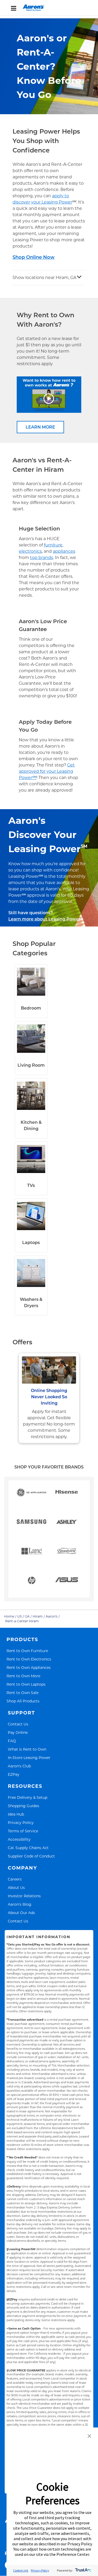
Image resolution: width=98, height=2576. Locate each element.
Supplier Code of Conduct (31, 1856)
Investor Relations (24, 1896)
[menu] (49, 8)
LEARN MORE (40, 427)
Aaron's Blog (20, 1904)
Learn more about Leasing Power (44, 919)
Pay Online (18, 1732)
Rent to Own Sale (22, 1693)
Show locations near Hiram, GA (44, 278)
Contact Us (18, 1724)
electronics (30, 551)
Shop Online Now (34, 257)
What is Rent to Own (27, 1749)
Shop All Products (23, 1701)
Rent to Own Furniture (27, 1651)
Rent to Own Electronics (29, 1659)
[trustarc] (83, 2570)
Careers (15, 1879)
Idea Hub (16, 1814)
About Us (16, 1887)
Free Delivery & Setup (28, 1797)
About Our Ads (21, 1913)
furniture (53, 545)
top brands (42, 558)
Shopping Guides (24, 1806)
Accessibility (19, 1839)
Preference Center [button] (73, 2554)
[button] (89, 2437)
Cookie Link (21, 2570)
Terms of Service (23, 1831)
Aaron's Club (19, 1766)
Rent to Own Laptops (26, 1684)
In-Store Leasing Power (29, 1758)
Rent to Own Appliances (29, 1667)
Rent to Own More (23, 1676)
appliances (64, 551)
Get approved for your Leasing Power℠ (47, 771)
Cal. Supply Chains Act (28, 1848)
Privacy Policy (21, 1823)
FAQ (12, 1741)
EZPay (14, 1774)
